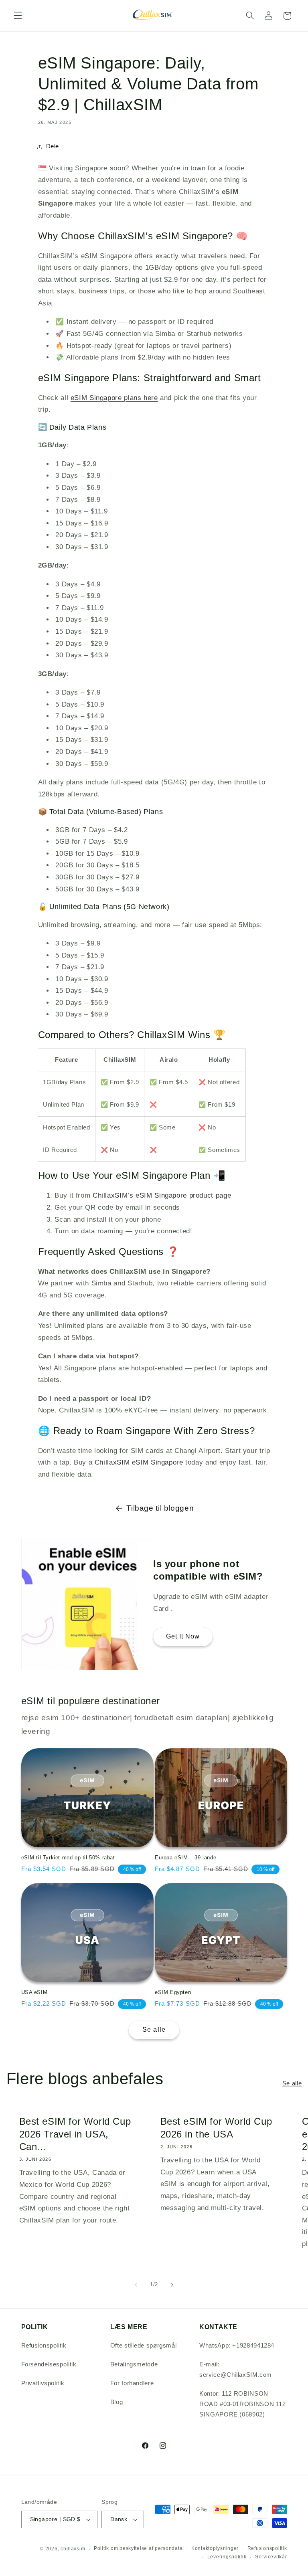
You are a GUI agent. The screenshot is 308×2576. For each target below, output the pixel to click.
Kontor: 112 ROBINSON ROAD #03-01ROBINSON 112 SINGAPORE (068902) (243, 2404)
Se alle (154, 2029)
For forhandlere (132, 2383)
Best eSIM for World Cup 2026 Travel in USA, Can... (75, 2134)
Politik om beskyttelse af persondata (138, 2548)
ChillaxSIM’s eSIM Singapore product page (162, 1195)
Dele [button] (53, 146)
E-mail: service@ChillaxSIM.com (236, 2370)
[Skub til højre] (172, 2285)
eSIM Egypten (173, 1992)
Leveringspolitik (227, 2557)
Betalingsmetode (134, 2364)
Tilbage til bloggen (160, 1508)
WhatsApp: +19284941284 (237, 2346)
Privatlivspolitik (43, 2383)
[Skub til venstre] (136, 2285)
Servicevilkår (271, 2557)
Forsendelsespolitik (49, 2364)
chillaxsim (73, 2549)
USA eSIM (34, 1992)
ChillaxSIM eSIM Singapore (139, 1462)
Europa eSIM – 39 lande (185, 1858)
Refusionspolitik (44, 2346)
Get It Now (183, 1637)
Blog (117, 2402)
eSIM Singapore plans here (114, 398)
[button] (18, 16)
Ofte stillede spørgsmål (144, 2346)
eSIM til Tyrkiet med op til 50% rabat (68, 1858)
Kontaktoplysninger (215, 2548)
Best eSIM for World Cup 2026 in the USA (216, 2127)
